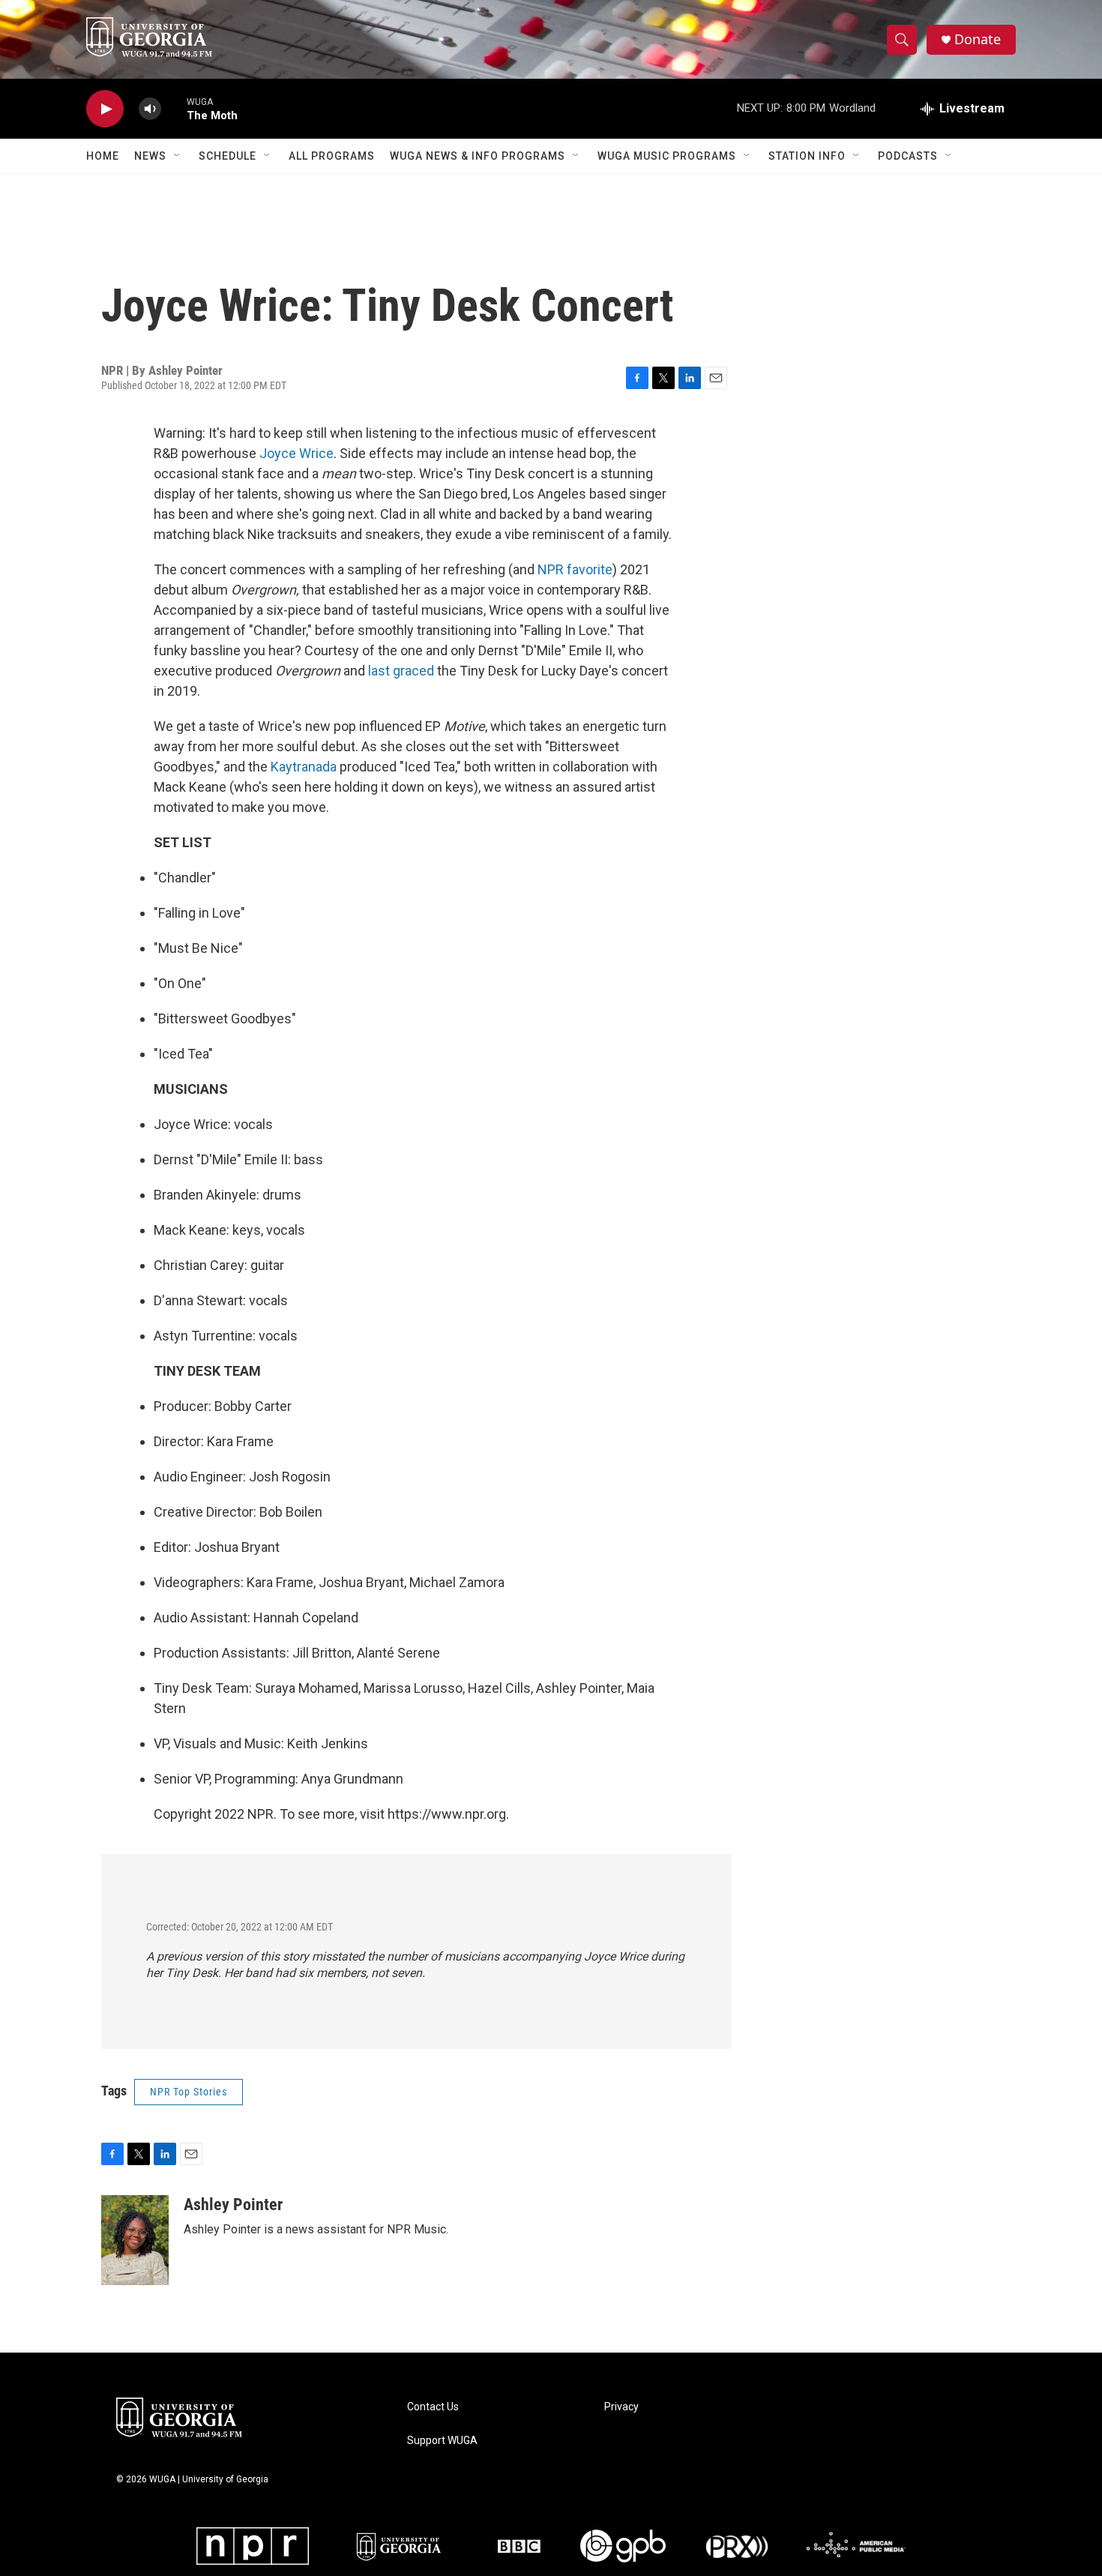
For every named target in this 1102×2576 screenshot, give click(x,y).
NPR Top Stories (189, 2092)
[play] (105, 109)
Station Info (807, 156)
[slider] (174, 108)
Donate (978, 39)
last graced (401, 671)
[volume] (150, 109)
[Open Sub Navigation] (178, 156)
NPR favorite (575, 569)
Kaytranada (304, 767)
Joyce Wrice (296, 453)
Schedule (228, 156)
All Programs (332, 156)
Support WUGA (442, 2441)
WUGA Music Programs (667, 156)
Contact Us (433, 2407)
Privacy (621, 2407)
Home (103, 156)
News (150, 156)
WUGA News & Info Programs (478, 156)
